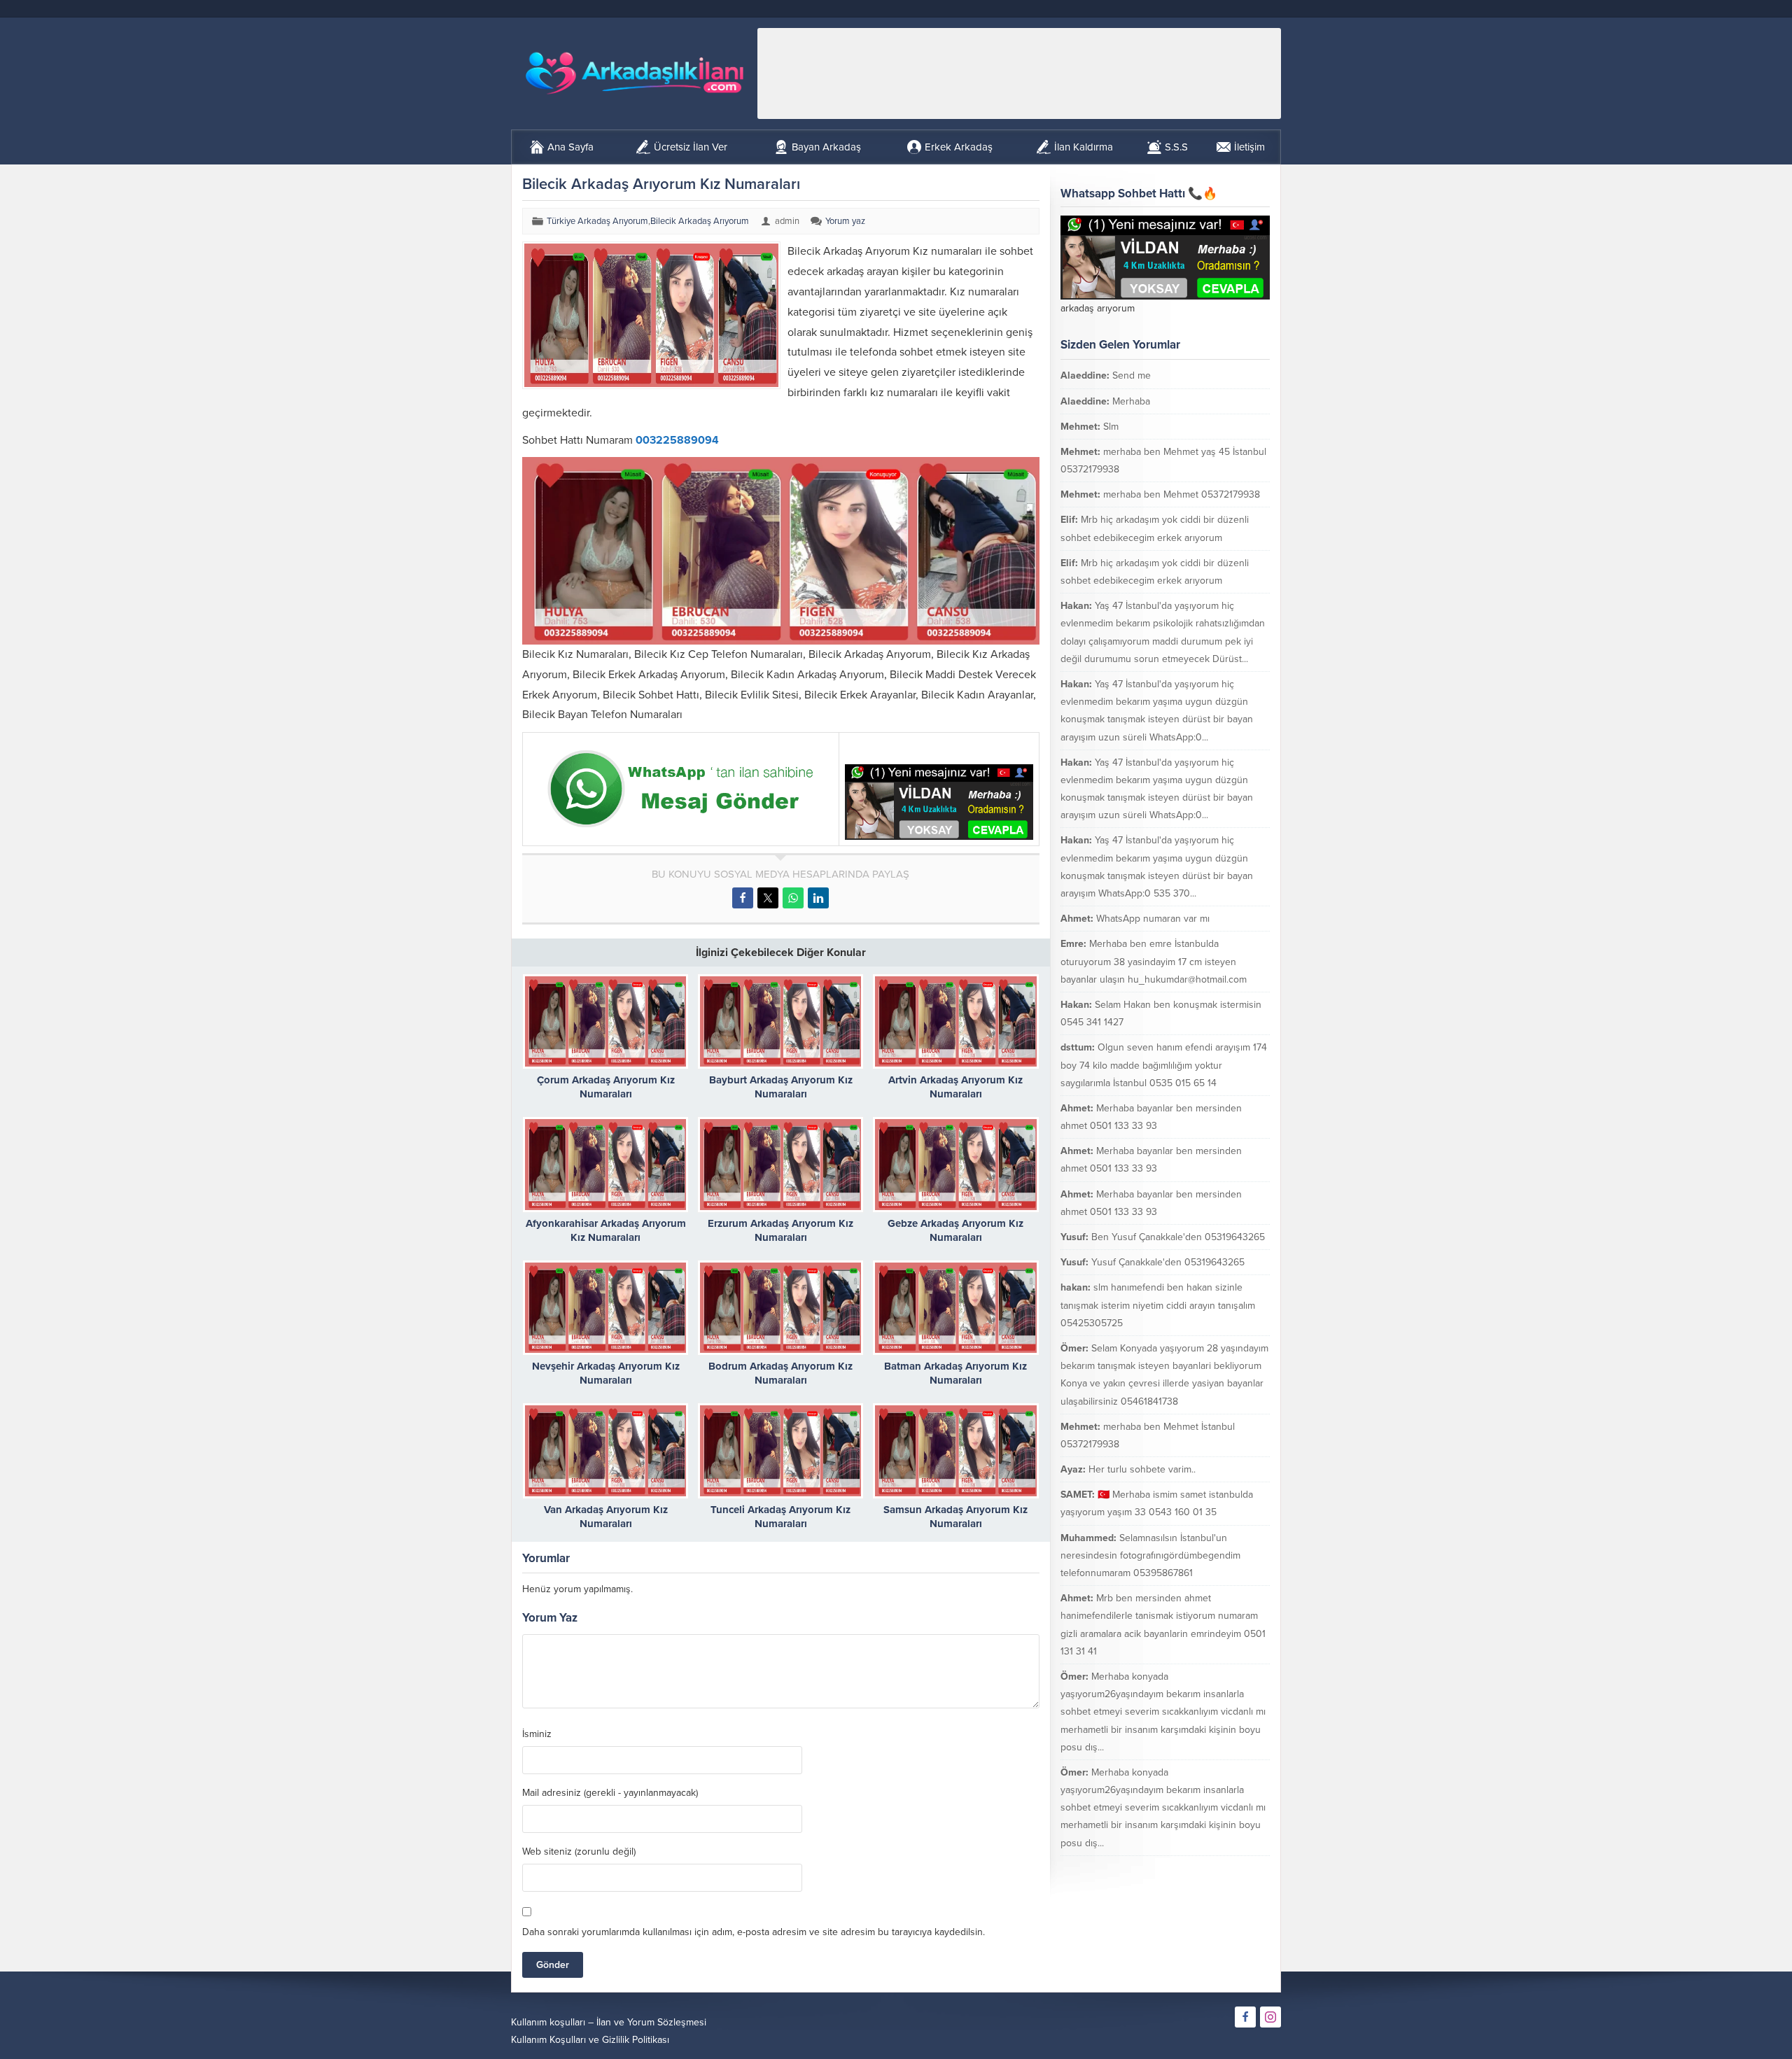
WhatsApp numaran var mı (1153, 919)
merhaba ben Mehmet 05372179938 (1182, 494)
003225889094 (677, 440)
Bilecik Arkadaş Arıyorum (700, 221)
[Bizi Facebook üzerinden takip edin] (1245, 2017)
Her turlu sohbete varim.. (1142, 1469)
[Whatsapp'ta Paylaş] (793, 898)
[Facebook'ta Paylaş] (743, 898)
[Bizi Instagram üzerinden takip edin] (1270, 2017)
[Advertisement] (1019, 73)
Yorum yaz (845, 221)
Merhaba (1131, 401)
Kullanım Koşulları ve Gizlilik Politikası (590, 2040)
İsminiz (537, 1734)
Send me (1132, 375)
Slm (1111, 427)
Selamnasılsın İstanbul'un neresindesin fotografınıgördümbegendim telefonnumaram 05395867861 (1150, 1555)
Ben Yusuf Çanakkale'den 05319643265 (1178, 1237)
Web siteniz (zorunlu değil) (579, 1852)
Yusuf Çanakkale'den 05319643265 (1168, 1262)
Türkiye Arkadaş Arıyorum (597, 221)
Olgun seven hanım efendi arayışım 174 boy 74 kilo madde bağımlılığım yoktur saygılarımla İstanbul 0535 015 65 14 (1164, 1065)
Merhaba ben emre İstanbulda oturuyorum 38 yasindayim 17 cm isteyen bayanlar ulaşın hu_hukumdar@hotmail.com (1154, 961)
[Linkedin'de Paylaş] (818, 898)
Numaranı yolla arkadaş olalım (1189, 1868)
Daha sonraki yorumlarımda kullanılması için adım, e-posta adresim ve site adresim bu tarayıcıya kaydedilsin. (754, 1932)
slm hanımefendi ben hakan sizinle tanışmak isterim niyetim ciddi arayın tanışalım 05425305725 (1158, 1305)
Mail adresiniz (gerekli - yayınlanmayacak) (610, 1793)
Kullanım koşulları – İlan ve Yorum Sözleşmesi (609, 2022)
